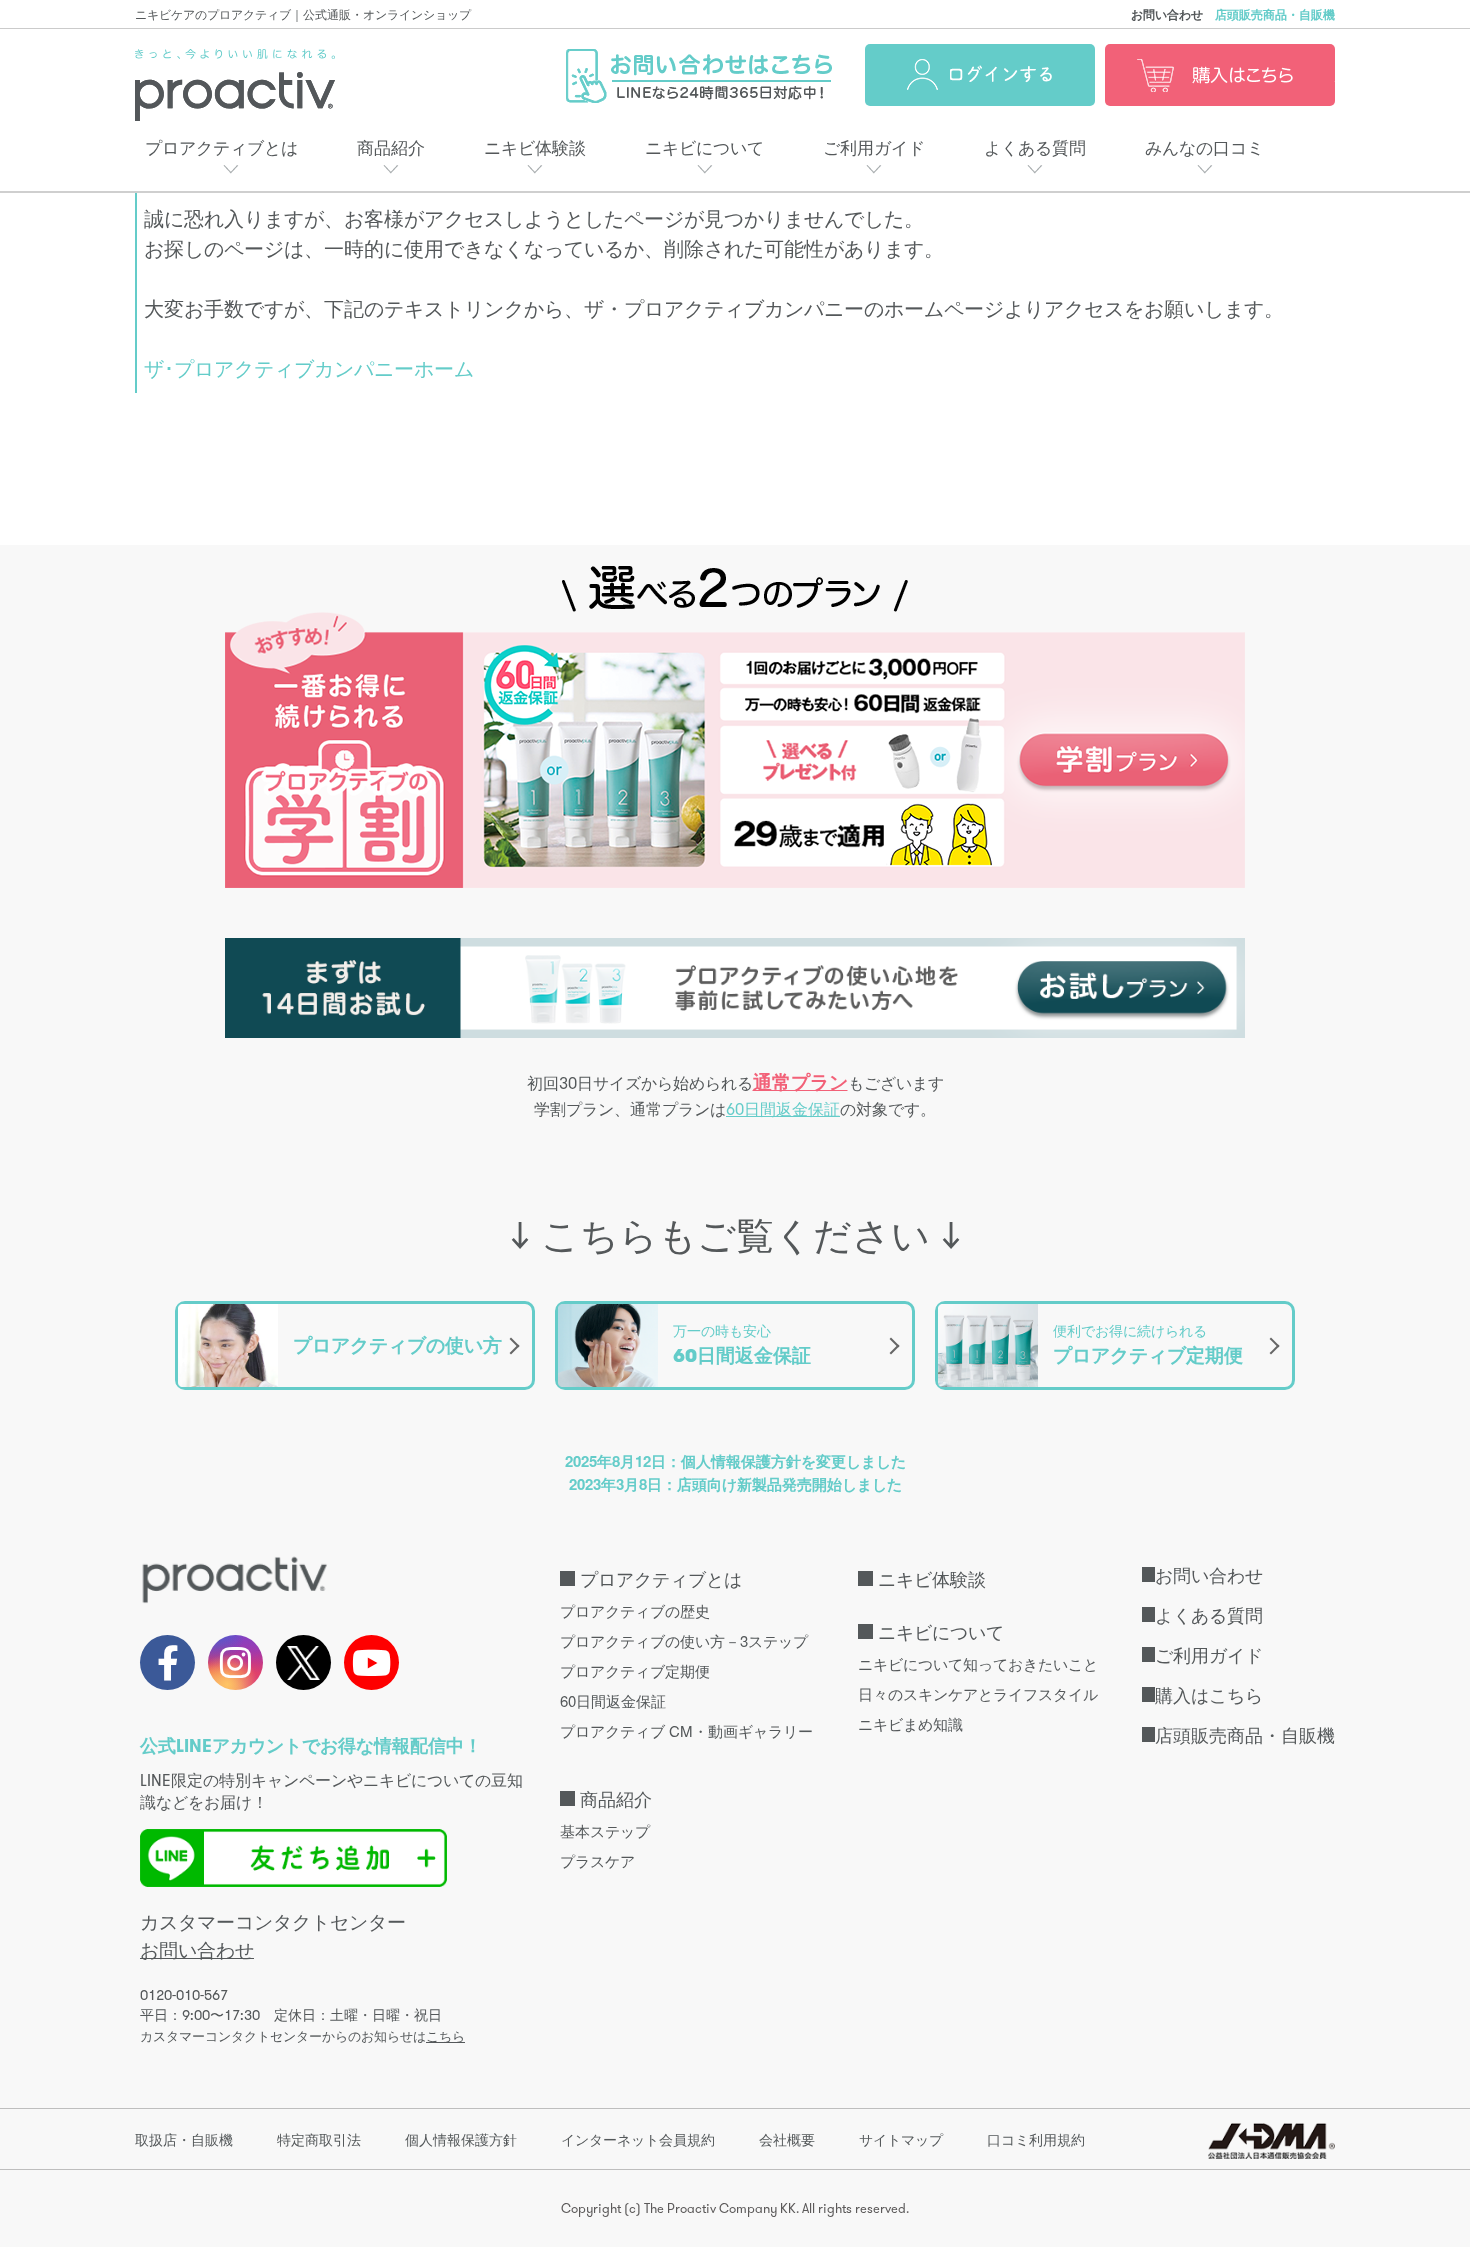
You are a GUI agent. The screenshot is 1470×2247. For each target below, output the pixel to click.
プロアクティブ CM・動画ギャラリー (686, 1730)
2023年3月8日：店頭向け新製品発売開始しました (735, 1484)
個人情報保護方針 (461, 2139)
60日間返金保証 (783, 1109)
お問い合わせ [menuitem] (1209, 1574)
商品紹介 (391, 146)
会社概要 (787, 2139)
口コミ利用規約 (1036, 2139)
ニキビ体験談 (535, 146)
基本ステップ (605, 1830)
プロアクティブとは (221, 146)
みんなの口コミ (1204, 146)
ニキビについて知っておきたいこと (978, 1663)
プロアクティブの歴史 (635, 1610)
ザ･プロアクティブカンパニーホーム (309, 367)
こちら (445, 2036)
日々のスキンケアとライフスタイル (978, 1693)
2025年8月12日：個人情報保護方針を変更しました (735, 1461)
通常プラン (800, 1082)
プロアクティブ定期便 (635, 1670)
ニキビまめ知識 (910, 1723)
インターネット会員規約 (638, 2139)
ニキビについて (704, 146)
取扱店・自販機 (184, 2139)
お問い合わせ (1167, 14)
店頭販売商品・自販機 (1275, 14)
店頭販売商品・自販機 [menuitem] (1245, 1734)
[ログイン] (980, 75)
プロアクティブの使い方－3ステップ (684, 1640)
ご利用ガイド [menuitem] (1209, 1654)
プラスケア (597, 1860)
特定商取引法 (319, 2139)
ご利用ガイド (874, 146)
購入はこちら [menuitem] (1209, 1694)
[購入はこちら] (1220, 75)
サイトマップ (901, 2139)
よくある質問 (1035, 146)
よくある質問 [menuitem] (1209, 1614)
